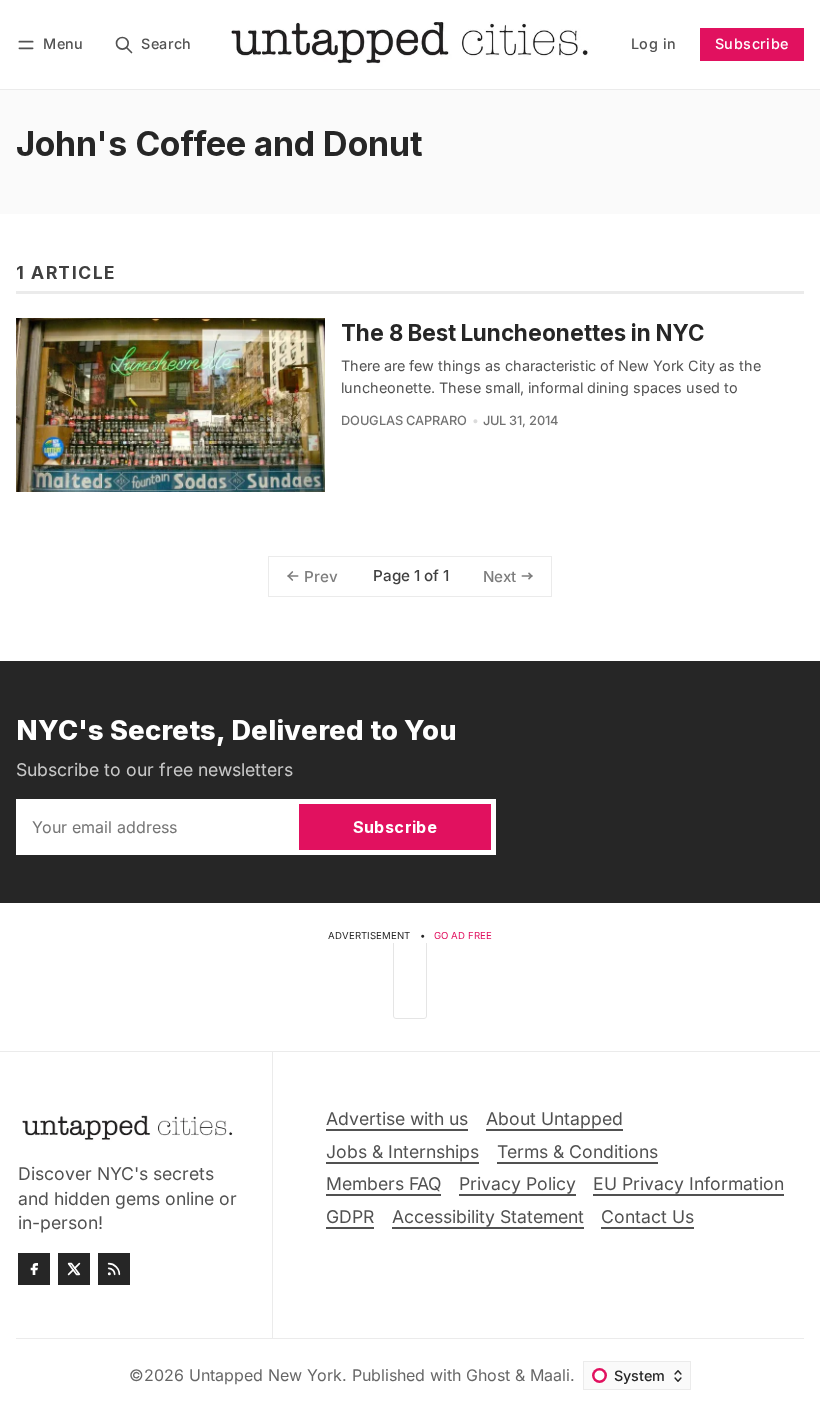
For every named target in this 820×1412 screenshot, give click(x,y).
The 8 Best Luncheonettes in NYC (522, 332)
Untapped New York (265, 1375)
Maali (550, 1375)
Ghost (488, 1375)
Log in (653, 43)
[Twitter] (74, 1269)
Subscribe (752, 43)
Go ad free (463, 935)
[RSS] (114, 1269)
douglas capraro (404, 420)
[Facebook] (34, 1269)
